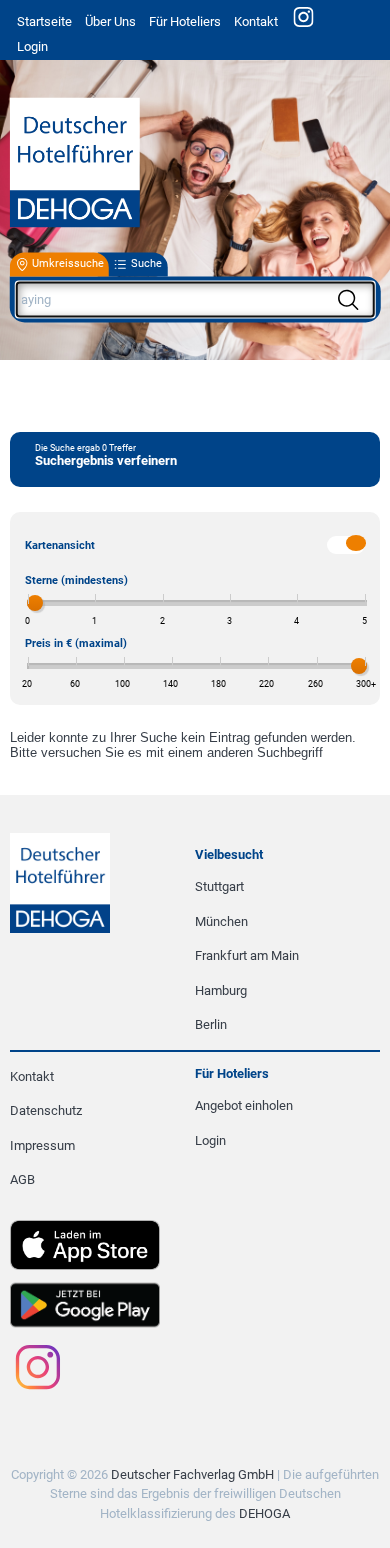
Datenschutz (46, 1110)
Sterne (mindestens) (76, 580)
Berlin (211, 1024)
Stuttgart (219, 886)
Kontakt (256, 21)
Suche (146, 264)
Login (210, 1140)
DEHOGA (264, 1513)
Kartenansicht (60, 545)
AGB (22, 1179)
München (221, 921)
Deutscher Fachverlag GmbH (192, 1474)
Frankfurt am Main (247, 955)
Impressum (42, 1145)
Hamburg (221, 990)
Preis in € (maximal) (76, 643)
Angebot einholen (244, 1105)
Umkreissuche (68, 264)
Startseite (44, 21)
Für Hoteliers (185, 21)
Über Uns (110, 21)
